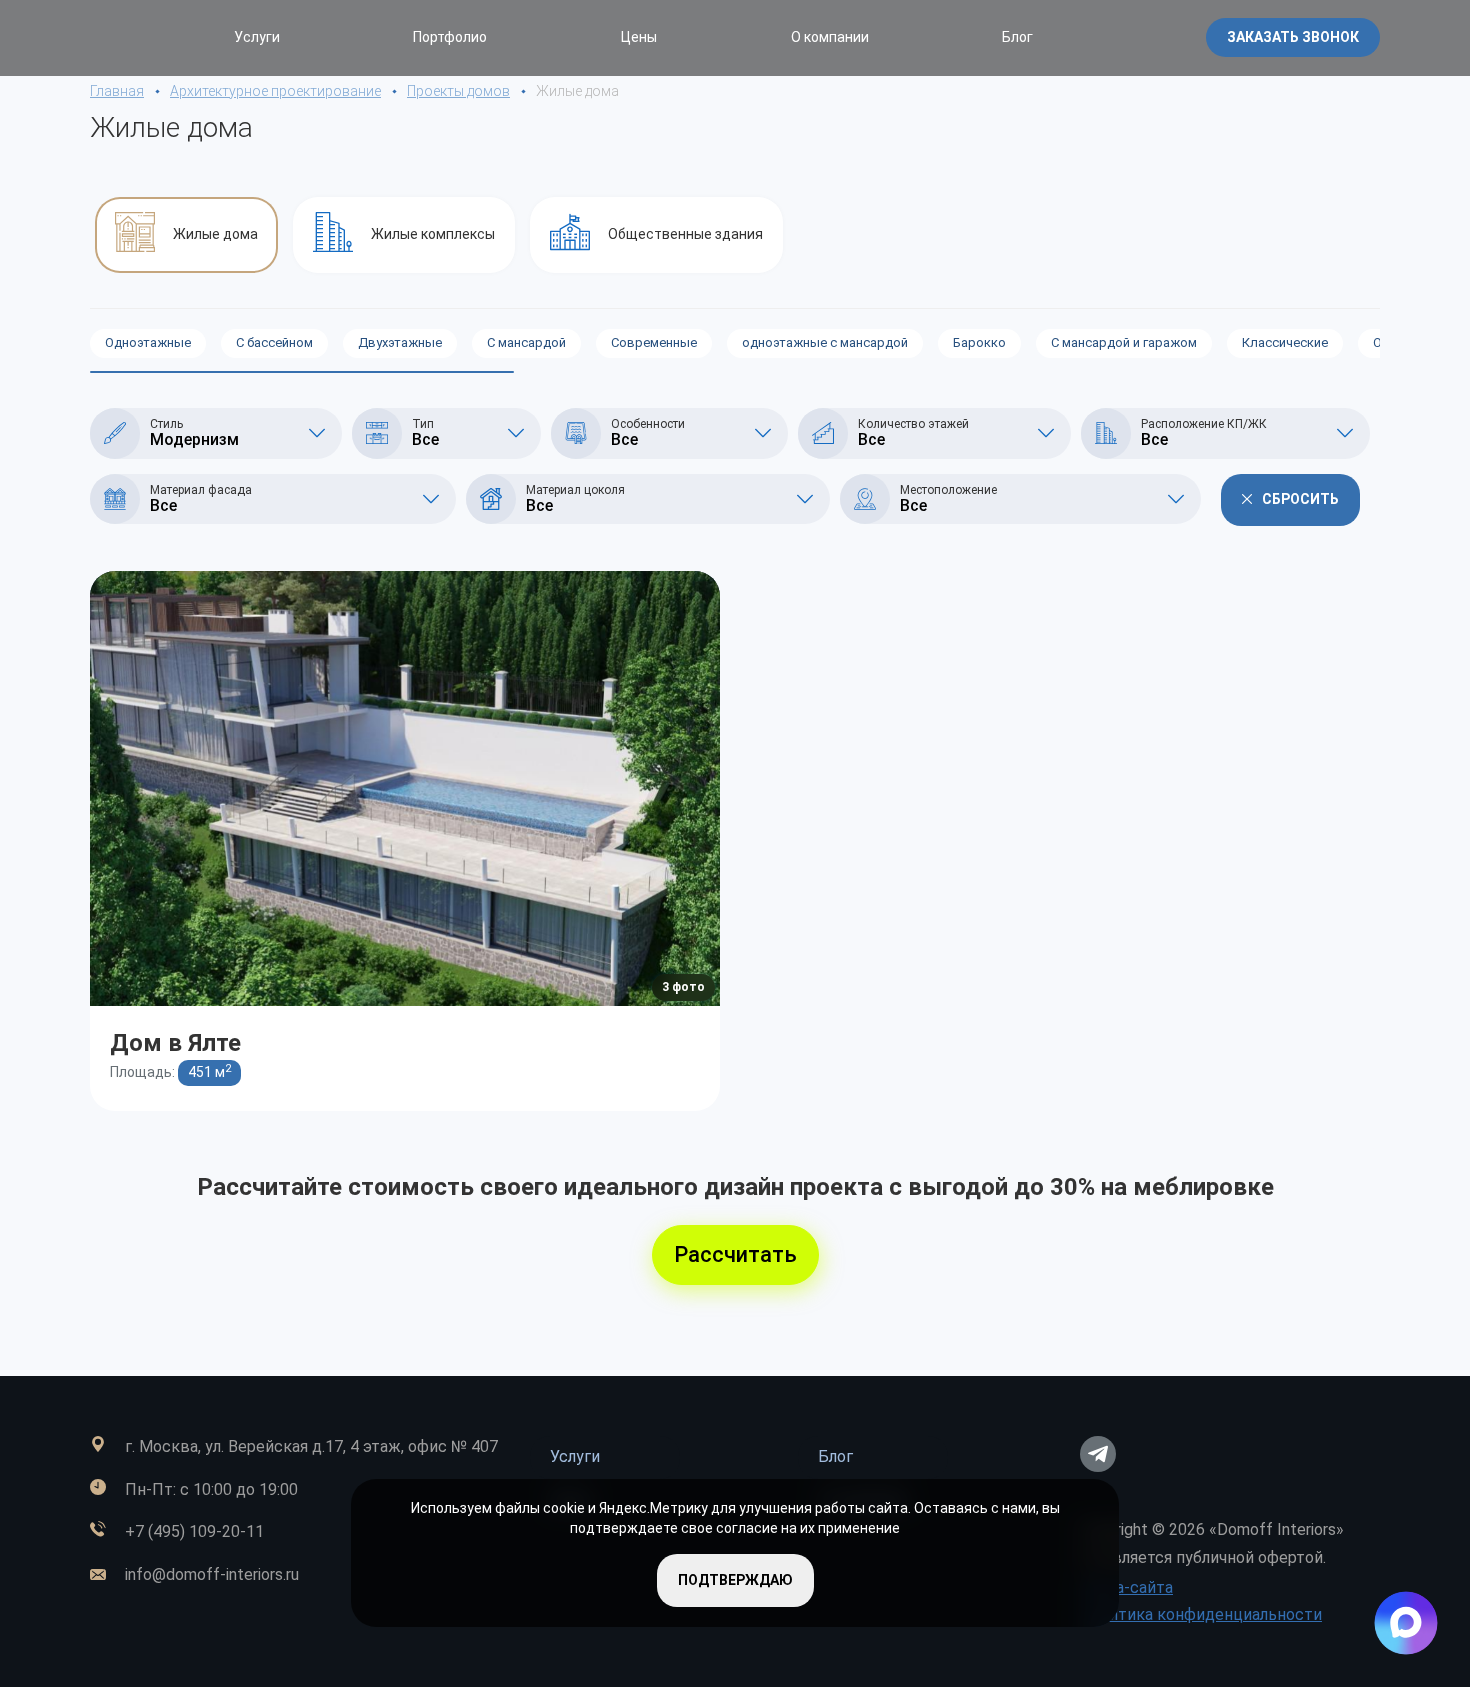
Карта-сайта (1126, 1587)
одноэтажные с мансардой (825, 342)
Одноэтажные (148, 342)
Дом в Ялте (175, 1042)
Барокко (979, 342)
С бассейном (274, 342)
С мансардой (526, 342)
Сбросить (1300, 499)
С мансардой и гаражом (1124, 342)
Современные (654, 342)
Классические (1285, 342)
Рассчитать (735, 1254)
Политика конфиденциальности (1201, 1614)
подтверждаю (735, 1580)
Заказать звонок (1293, 37)
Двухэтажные (400, 342)
